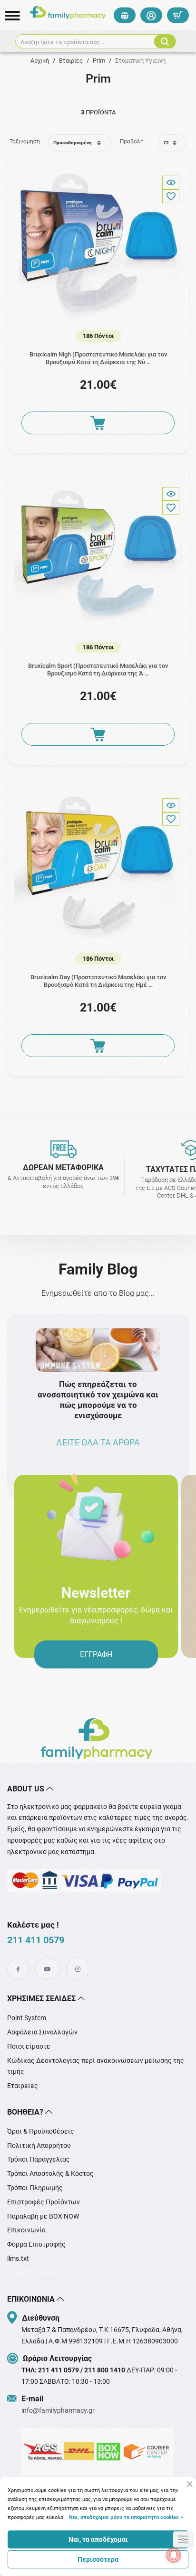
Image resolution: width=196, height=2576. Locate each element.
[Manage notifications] (174, 2555)
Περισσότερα (98, 2559)
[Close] (190, 2484)
